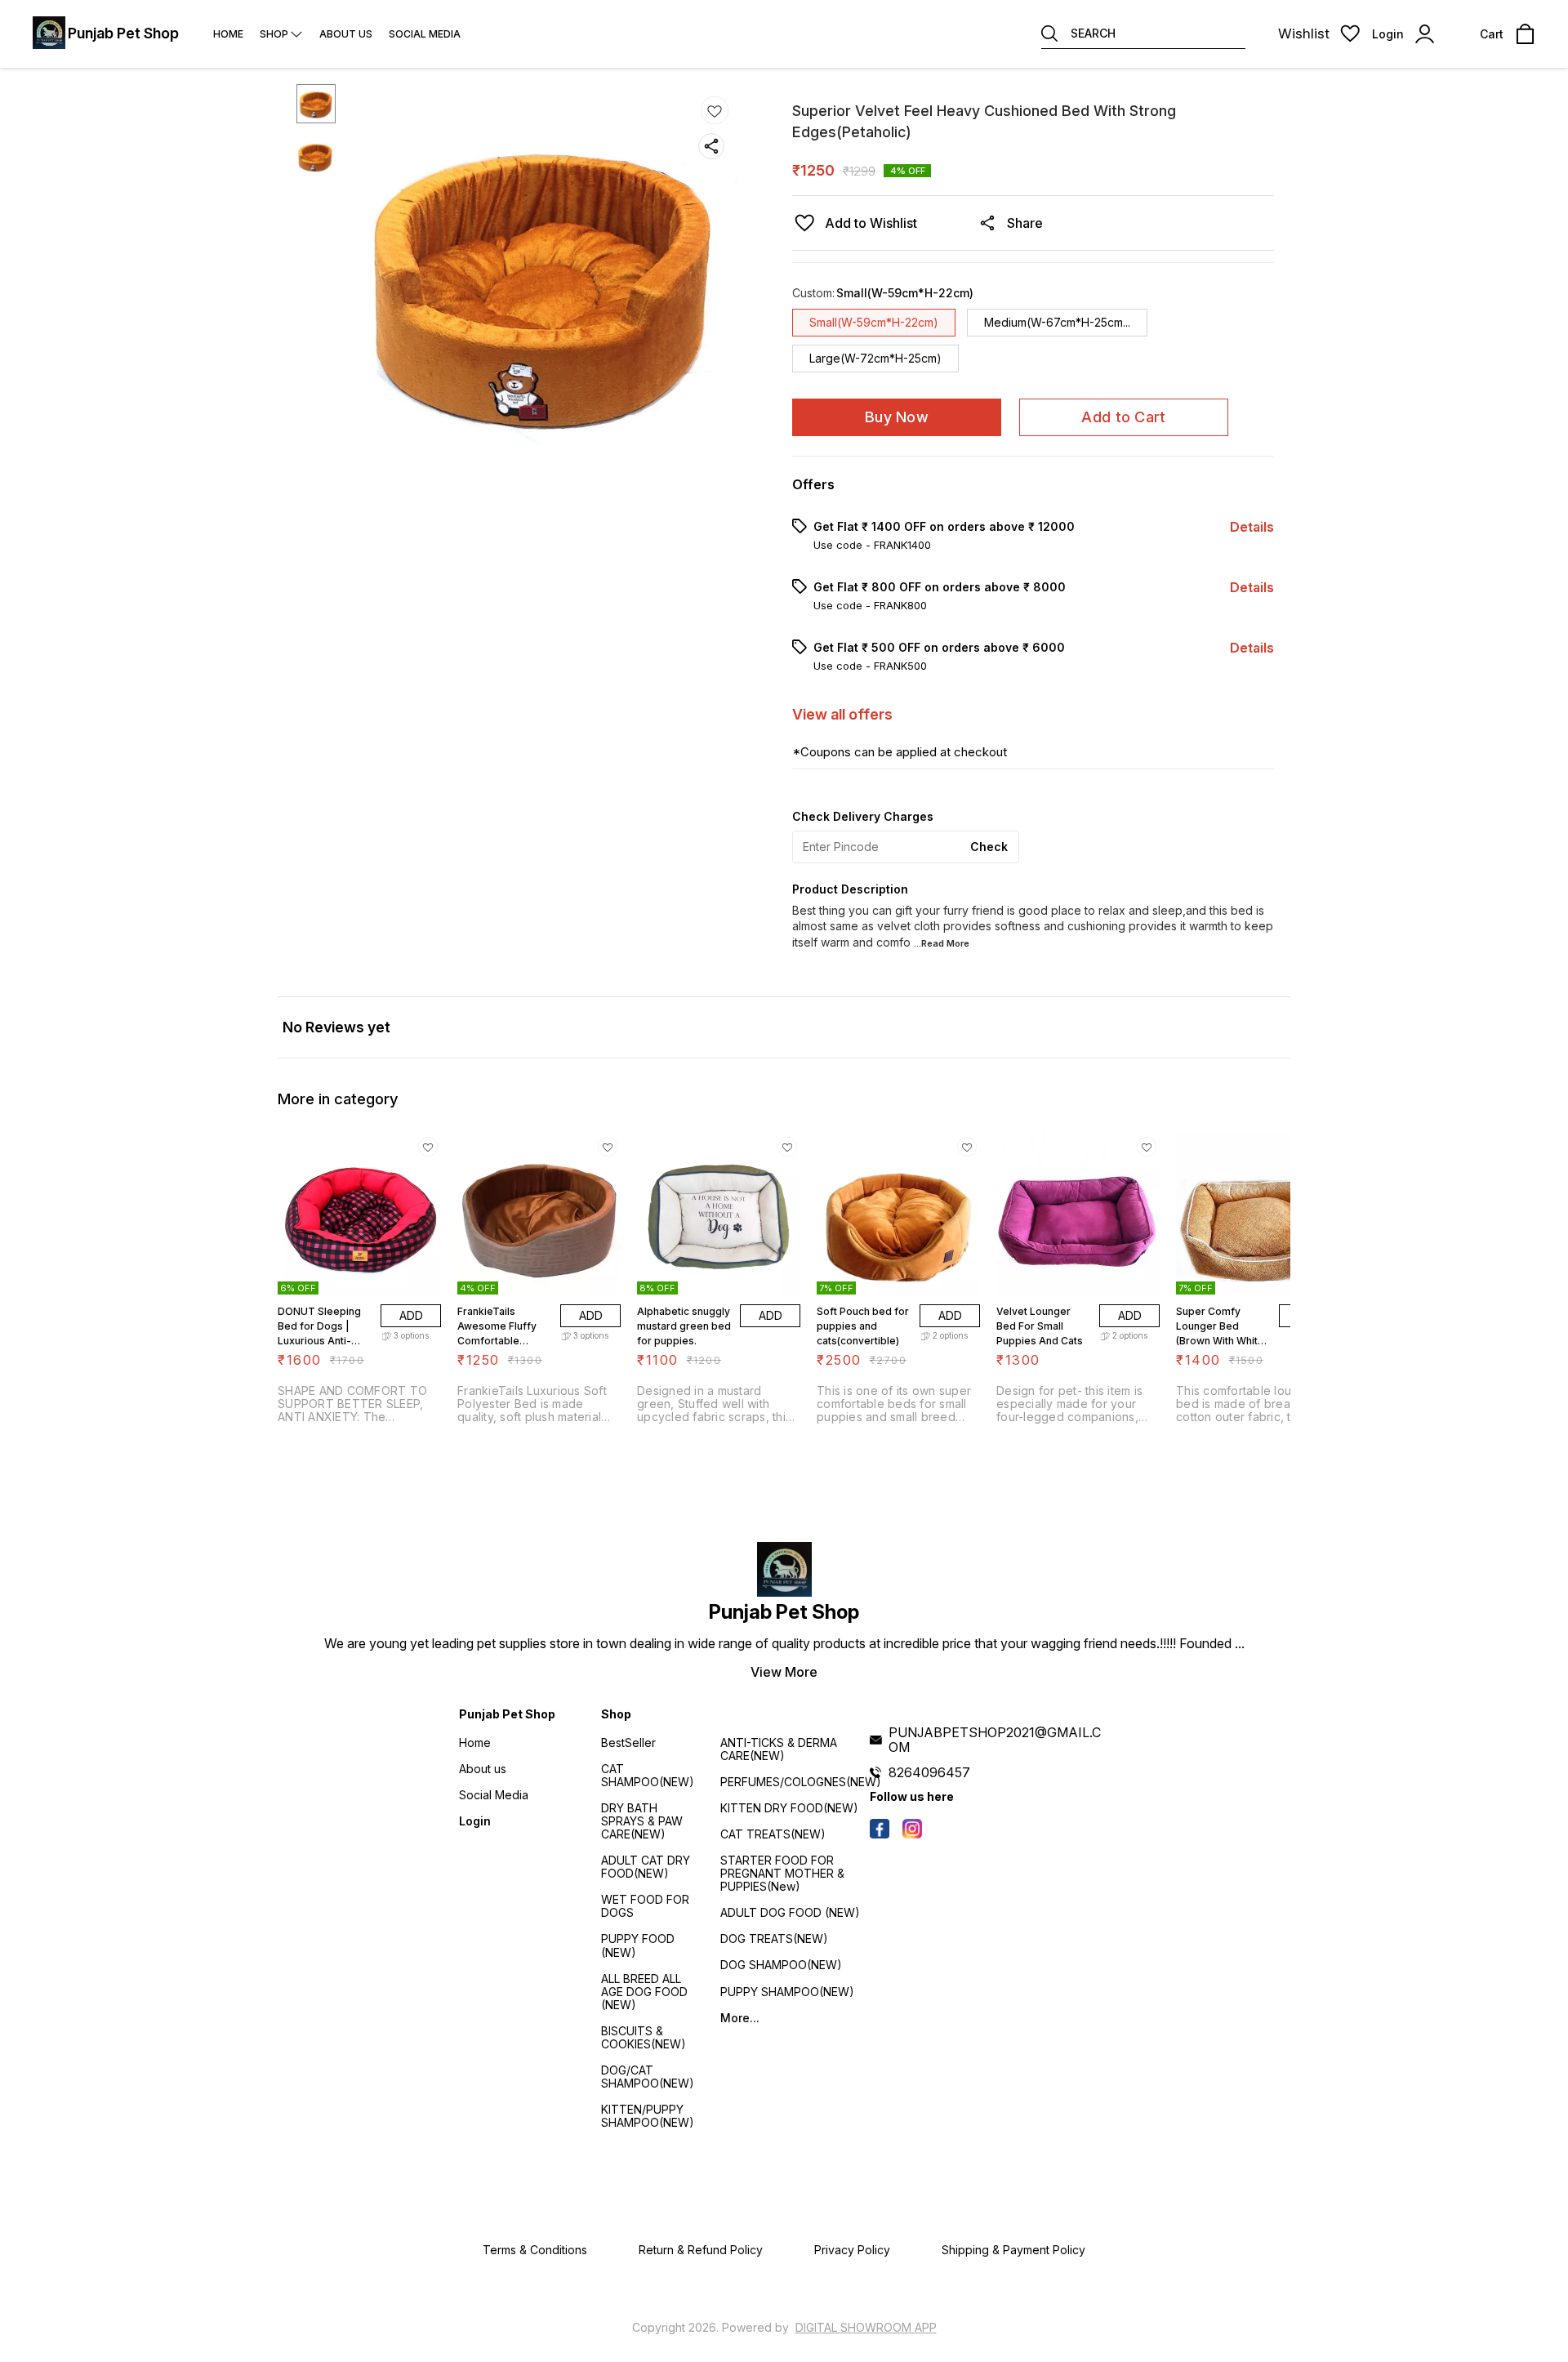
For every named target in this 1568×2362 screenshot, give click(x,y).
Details (1252, 527)
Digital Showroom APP (866, 2327)
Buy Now (897, 417)
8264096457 (929, 1772)
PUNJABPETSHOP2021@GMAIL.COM (995, 1740)
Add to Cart (1123, 417)
